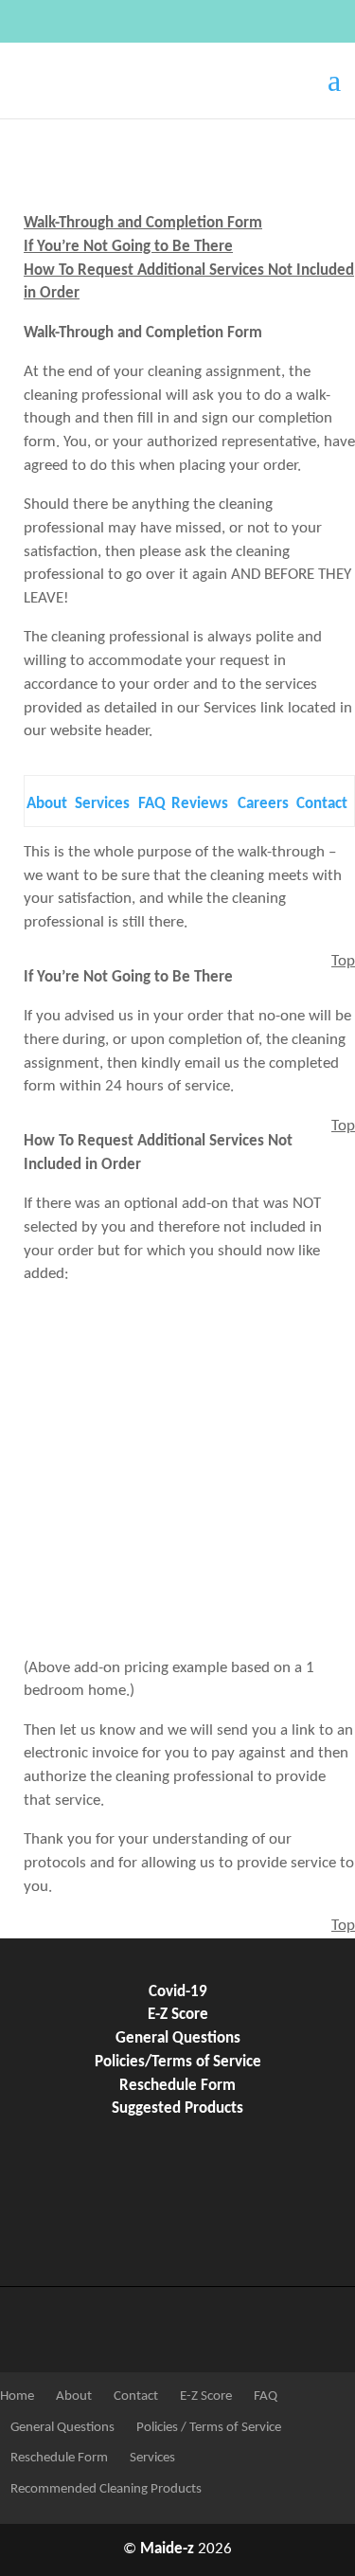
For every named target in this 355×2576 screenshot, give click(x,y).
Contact (322, 804)
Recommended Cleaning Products (105, 2489)
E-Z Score (178, 2015)
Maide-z (167, 2549)
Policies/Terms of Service (178, 2063)
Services (102, 804)
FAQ (152, 804)
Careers (263, 804)
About (47, 804)
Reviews (200, 804)
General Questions (178, 2039)
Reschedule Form (177, 2086)
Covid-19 (178, 1992)
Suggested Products (177, 2109)
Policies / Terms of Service (207, 2428)
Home (17, 2396)
